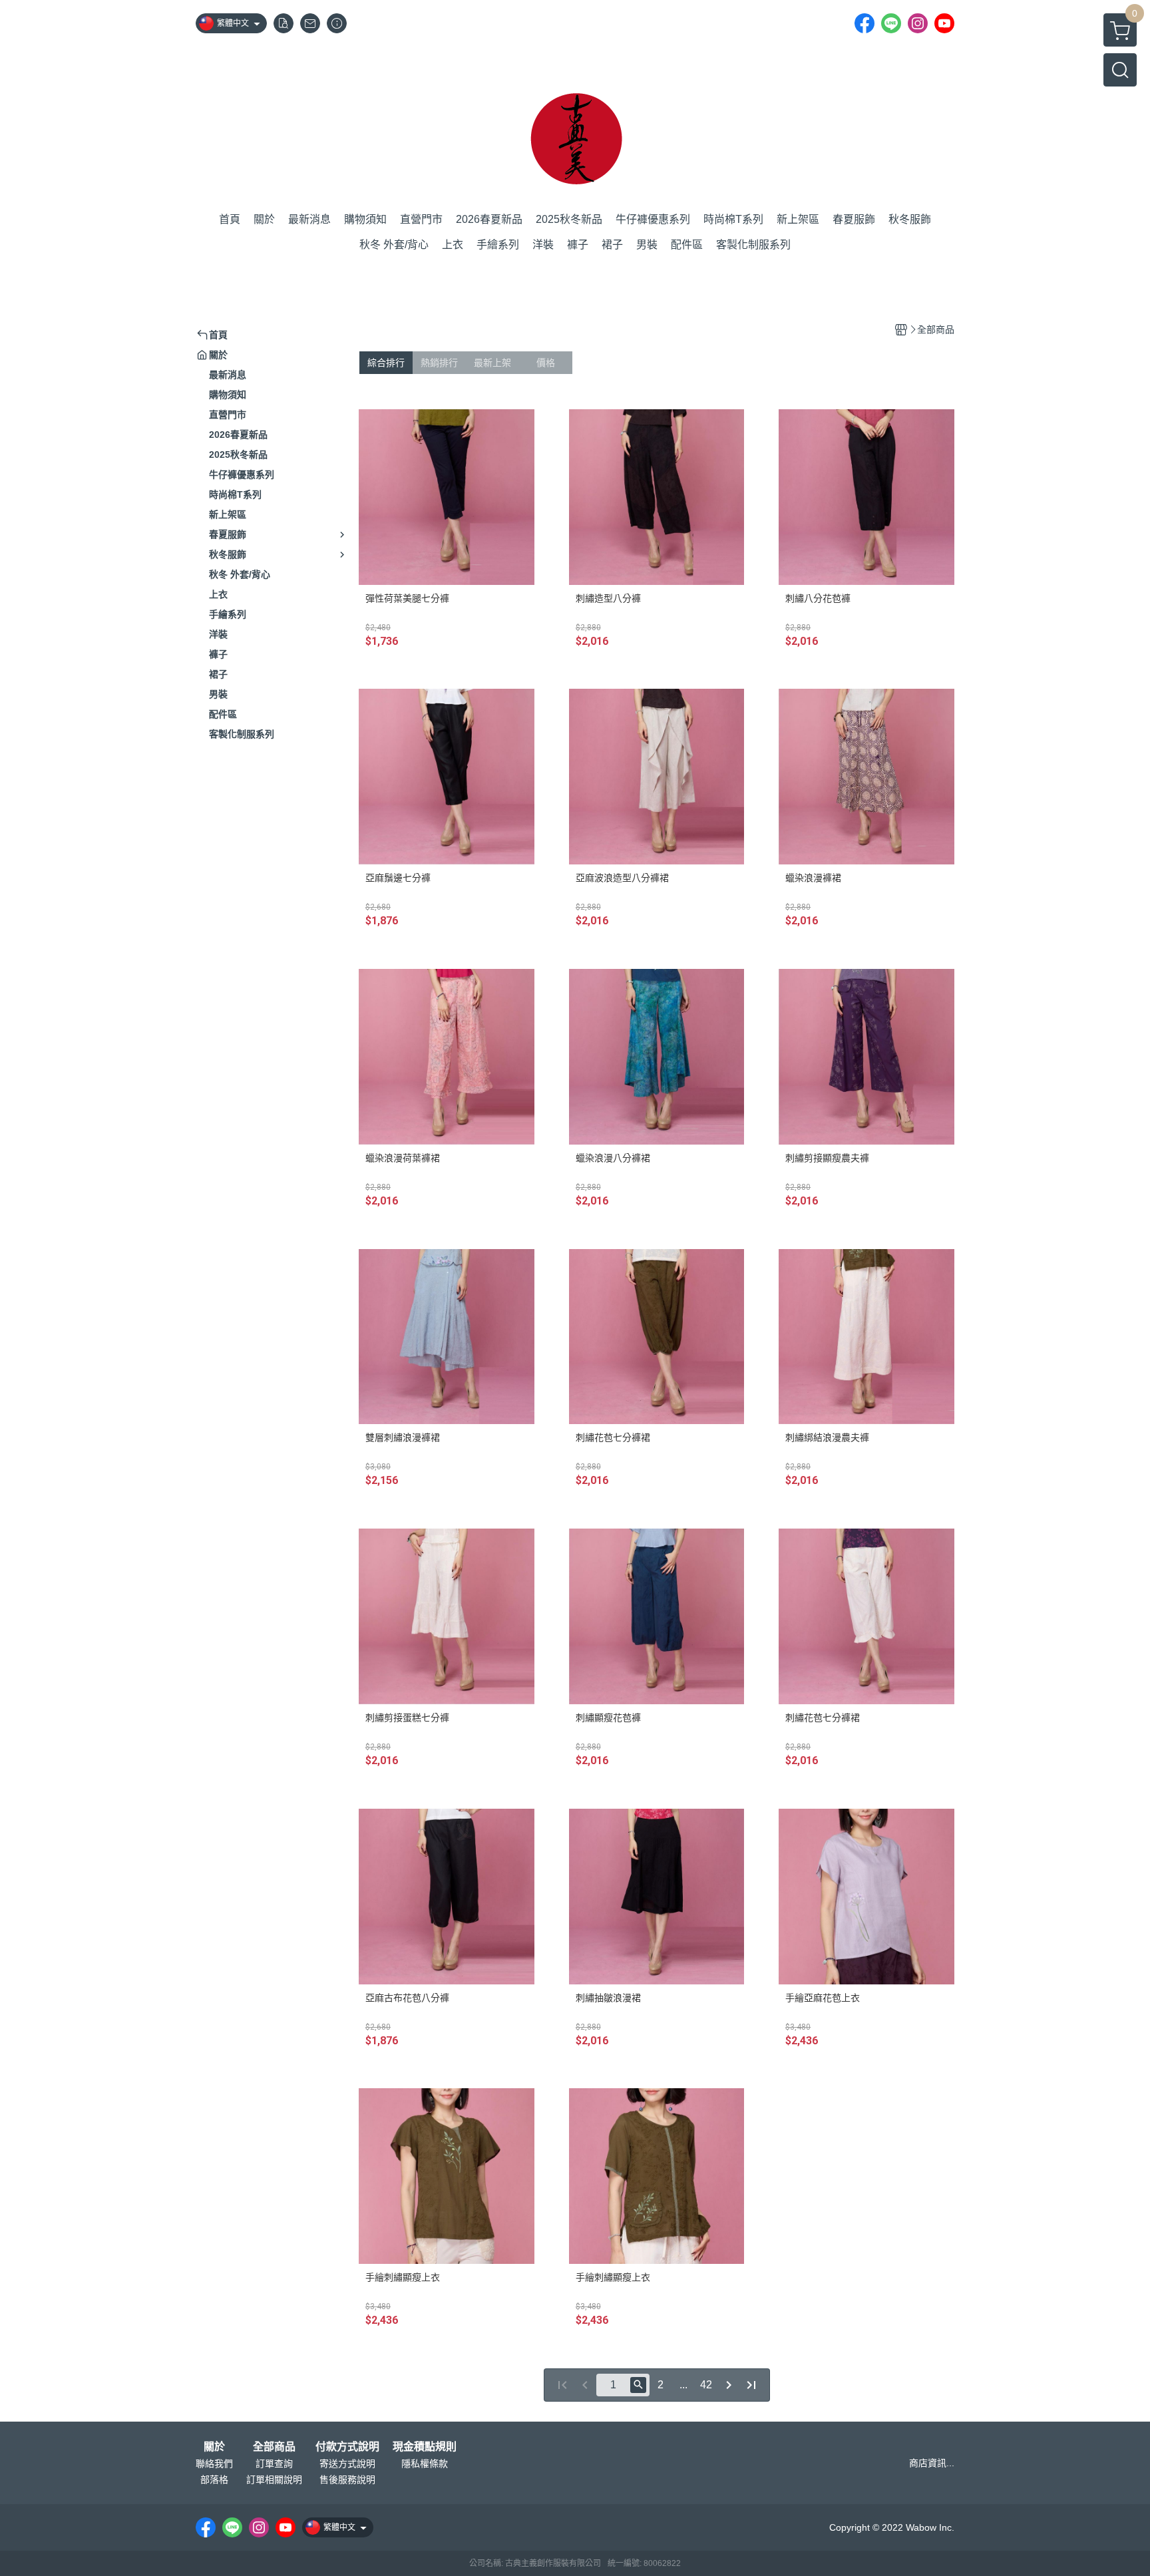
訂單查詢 (274, 2464)
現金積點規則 (425, 2447)
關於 (214, 2447)
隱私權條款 (425, 2464)
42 (706, 2385)
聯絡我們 (214, 2464)
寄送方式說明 (347, 2464)
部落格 (214, 2480)
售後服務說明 (347, 2480)
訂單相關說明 (274, 2480)
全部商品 (274, 2447)
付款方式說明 (347, 2447)
